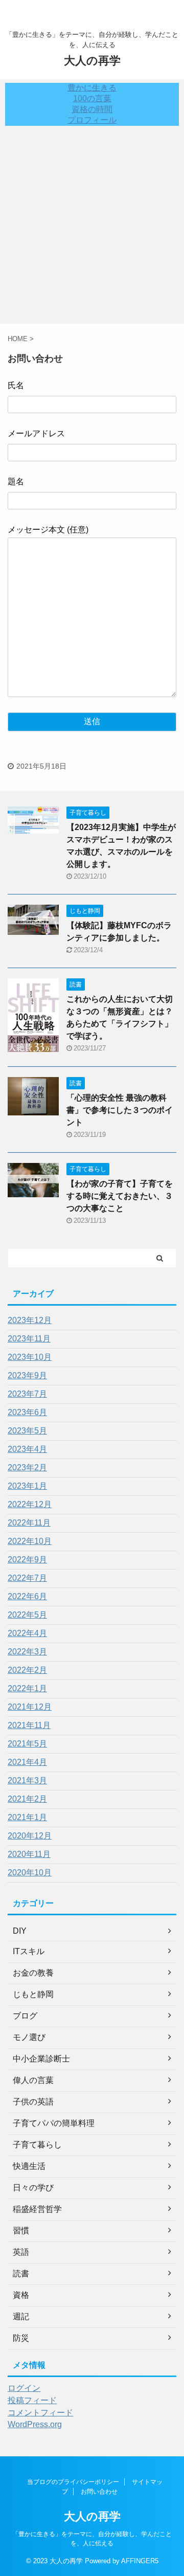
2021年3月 (27, 1780)
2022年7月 (27, 1578)
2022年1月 (27, 1688)
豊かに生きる (92, 88)
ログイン (24, 2388)
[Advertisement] (92, 227)
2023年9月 (27, 1375)
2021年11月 (29, 1725)
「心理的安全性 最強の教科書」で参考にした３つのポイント (120, 1110)
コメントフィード (40, 2413)
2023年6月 (27, 1412)
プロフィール (92, 120)
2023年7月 (27, 1394)
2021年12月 (30, 1707)
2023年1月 (27, 1486)
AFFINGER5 (140, 2561)
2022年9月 (27, 1560)
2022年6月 (27, 1596)
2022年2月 (27, 1670)
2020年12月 (30, 1836)
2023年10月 (30, 1357)
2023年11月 (29, 1339)
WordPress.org (35, 2424)
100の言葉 (92, 98)
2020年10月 (30, 1873)
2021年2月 (27, 1799)
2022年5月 (27, 1615)
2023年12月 (30, 1320)
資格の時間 (92, 109)
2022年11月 (29, 1523)
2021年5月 (27, 1744)
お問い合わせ (99, 2492)
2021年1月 (27, 1817)
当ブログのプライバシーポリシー (73, 2482)
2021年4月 (27, 1762)
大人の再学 (92, 61)
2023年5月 (27, 1431)
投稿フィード (32, 2400)
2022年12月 (30, 1504)
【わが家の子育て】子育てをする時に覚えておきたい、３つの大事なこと (120, 1196)
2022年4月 (27, 1633)
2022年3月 (27, 1652)
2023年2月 (27, 1468)
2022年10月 (30, 1541)
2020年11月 (29, 1854)
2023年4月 (27, 1449)
